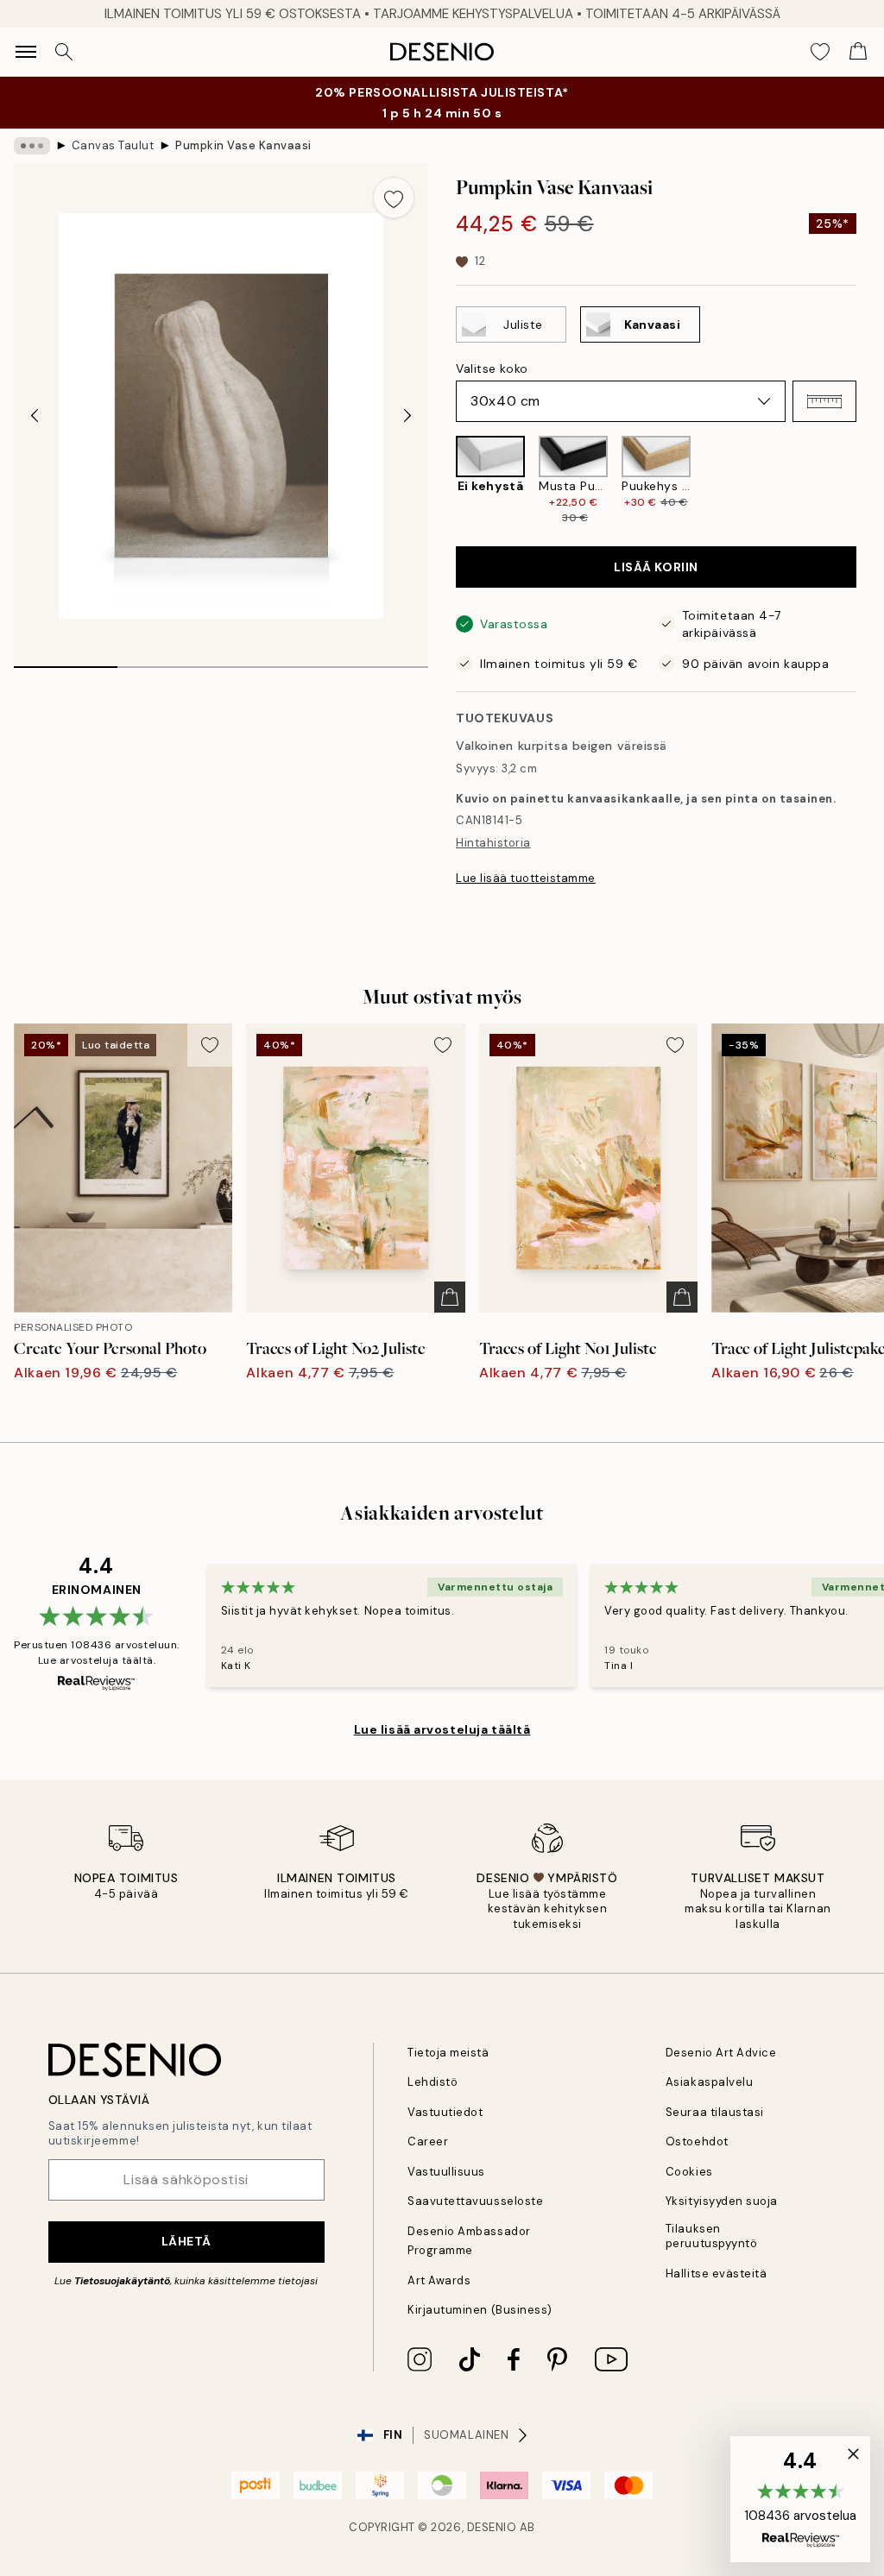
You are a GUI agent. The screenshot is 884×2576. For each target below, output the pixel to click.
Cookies (689, 2172)
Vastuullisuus (446, 2172)
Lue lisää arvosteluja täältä (442, 1729)
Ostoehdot (697, 2141)
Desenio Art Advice (721, 2053)
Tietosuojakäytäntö (122, 2281)
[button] (824, 401)
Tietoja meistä (448, 2053)
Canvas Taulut (113, 145)
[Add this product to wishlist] (394, 198)
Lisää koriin (656, 567)
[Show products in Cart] (858, 52)
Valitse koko (492, 368)
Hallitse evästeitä (716, 2274)
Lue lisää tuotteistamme (526, 878)
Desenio (492, 2527)
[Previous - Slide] (35, 416)
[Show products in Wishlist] (820, 52)
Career (428, 2141)
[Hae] (64, 52)
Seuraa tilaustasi (715, 2112)
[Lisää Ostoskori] (450, 1297)
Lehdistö (433, 2082)
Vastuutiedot (445, 2112)
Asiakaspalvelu (709, 2082)
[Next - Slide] (407, 416)
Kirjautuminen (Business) (480, 2310)
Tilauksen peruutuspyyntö (711, 2236)
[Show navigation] (26, 52)
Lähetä (186, 2241)
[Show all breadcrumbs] (32, 146)
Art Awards (439, 2280)
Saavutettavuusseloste (475, 2201)
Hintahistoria (493, 843)
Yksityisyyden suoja (722, 2201)
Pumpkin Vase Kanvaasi (243, 145)
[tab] (66, 661)
